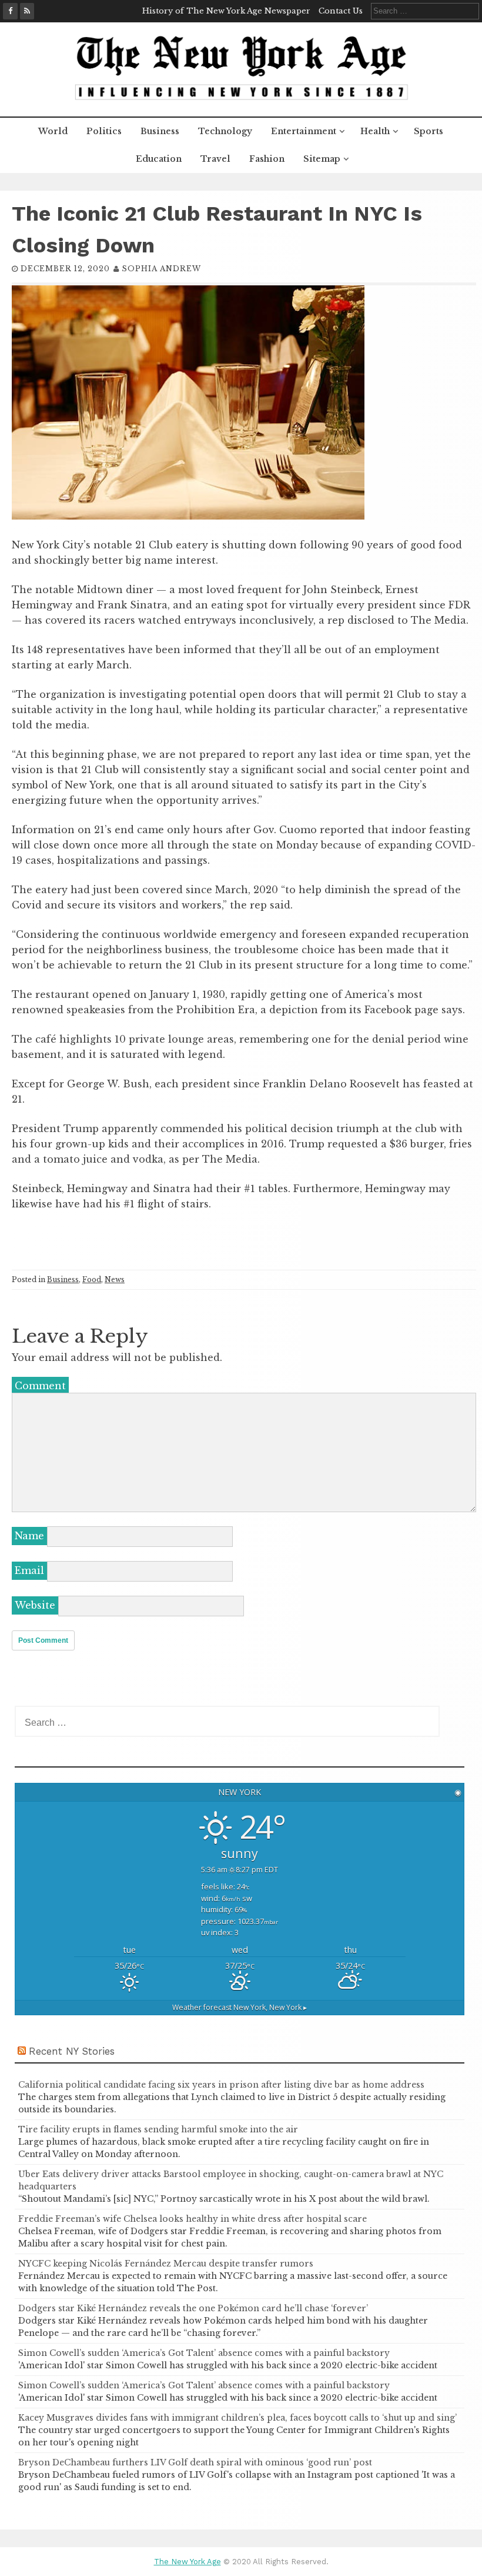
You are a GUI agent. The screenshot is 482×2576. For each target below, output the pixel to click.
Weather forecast (240, 2007)
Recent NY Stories (72, 2051)
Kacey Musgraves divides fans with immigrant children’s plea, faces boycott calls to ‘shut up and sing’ (237, 2418)
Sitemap (322, 159)
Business (160, 131)
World (53, 131)
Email (29, 1570)
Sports (429, 131)
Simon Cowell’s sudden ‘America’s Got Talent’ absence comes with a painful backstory (204, 2353)
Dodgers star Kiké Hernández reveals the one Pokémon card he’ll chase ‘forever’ (193, 2308)
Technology (225, 131)
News (115, 1279)
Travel (215, 159)
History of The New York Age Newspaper (226, 11)
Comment (40, 1386)
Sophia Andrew (161, 269)
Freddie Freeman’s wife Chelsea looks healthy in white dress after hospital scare (193, 2219)
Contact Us (341, 11)
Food (92, 1279)
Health (375, 131)
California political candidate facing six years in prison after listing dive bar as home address (221, 2085)
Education (159, 159)
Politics (104, 131)
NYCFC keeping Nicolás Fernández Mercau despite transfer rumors (166, 2264)
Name (29, 1536)
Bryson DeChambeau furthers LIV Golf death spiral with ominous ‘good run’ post (195, 2462)
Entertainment (304, 131)
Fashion (267, 159)
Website (35, 1605)
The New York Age (188, 2562)
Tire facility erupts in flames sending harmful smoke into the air (158, 2129)
